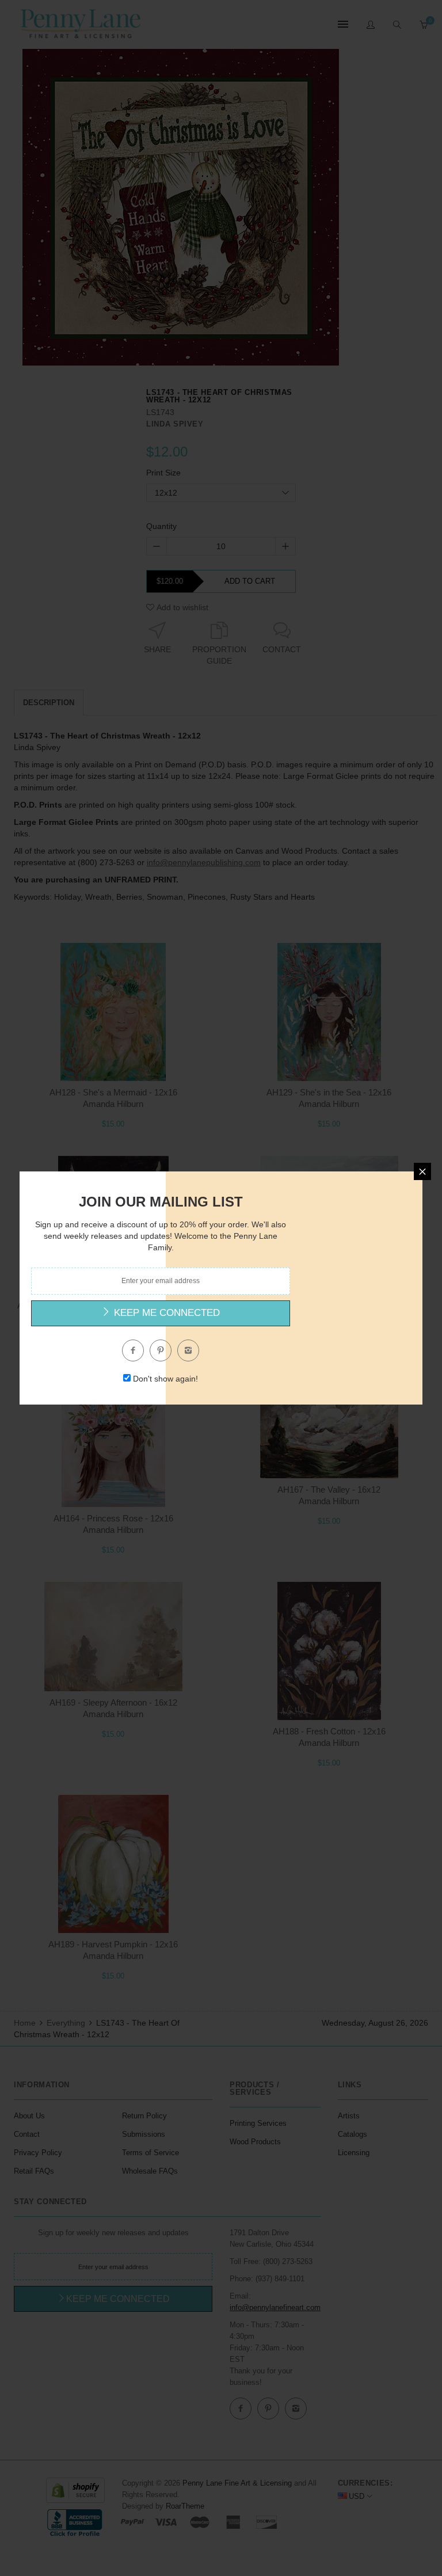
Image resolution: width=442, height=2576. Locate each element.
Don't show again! (165, 1379)
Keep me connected (165, 1313)
